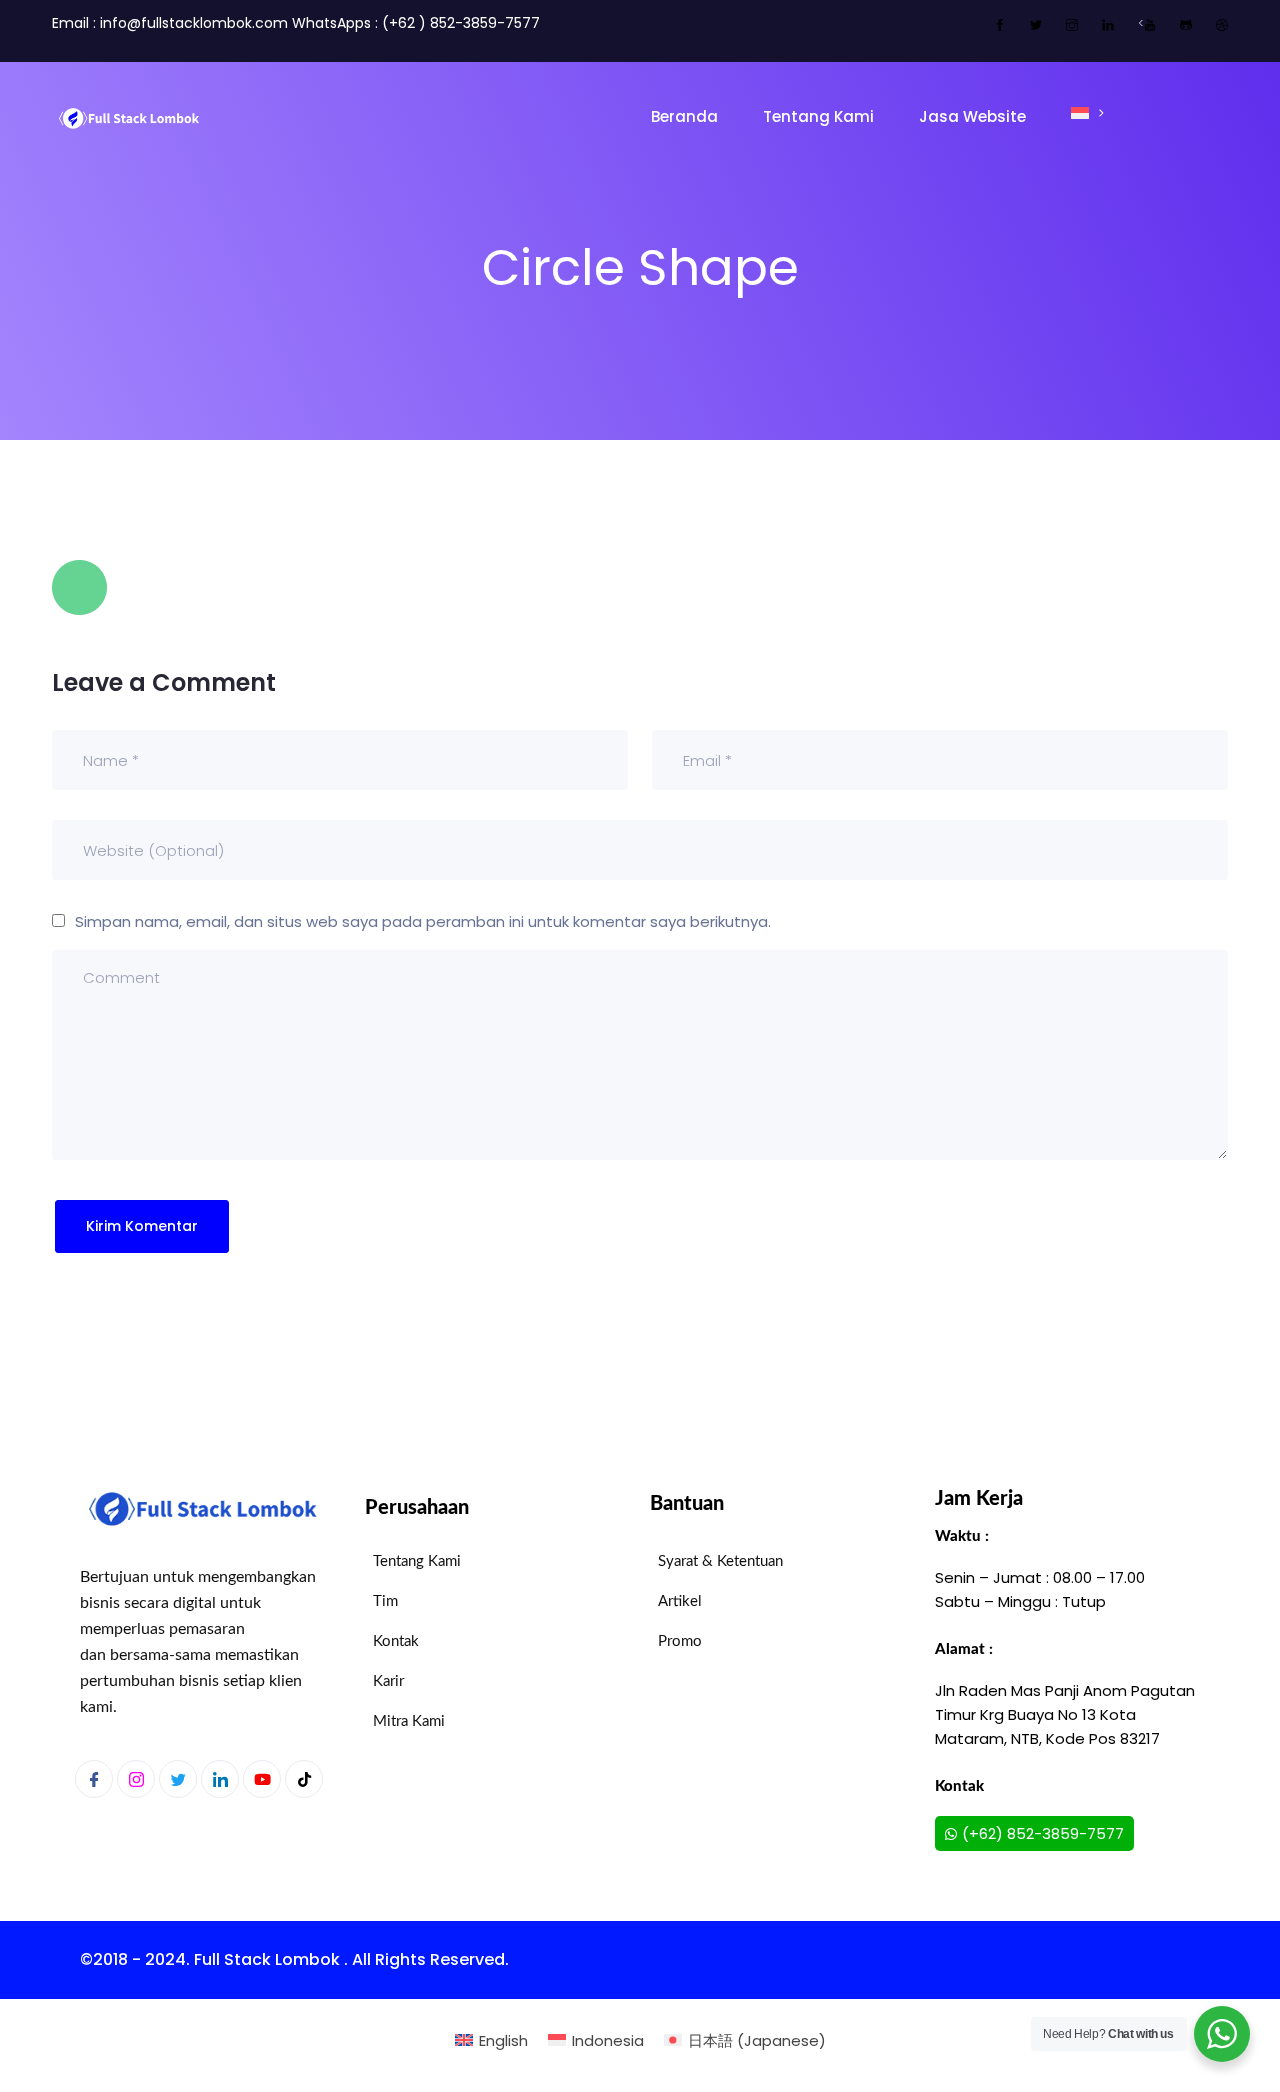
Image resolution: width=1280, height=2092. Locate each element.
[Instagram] (136, 1779)
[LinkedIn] (220, 1779)
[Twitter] (178, 1779)
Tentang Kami (818, 116)
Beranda (684, 116)
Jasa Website (972, 116)
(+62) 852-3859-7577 (1043, 1833)
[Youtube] (262, 1779)
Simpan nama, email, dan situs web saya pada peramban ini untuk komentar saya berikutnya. (423, 921)
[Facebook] (94, 1779)
